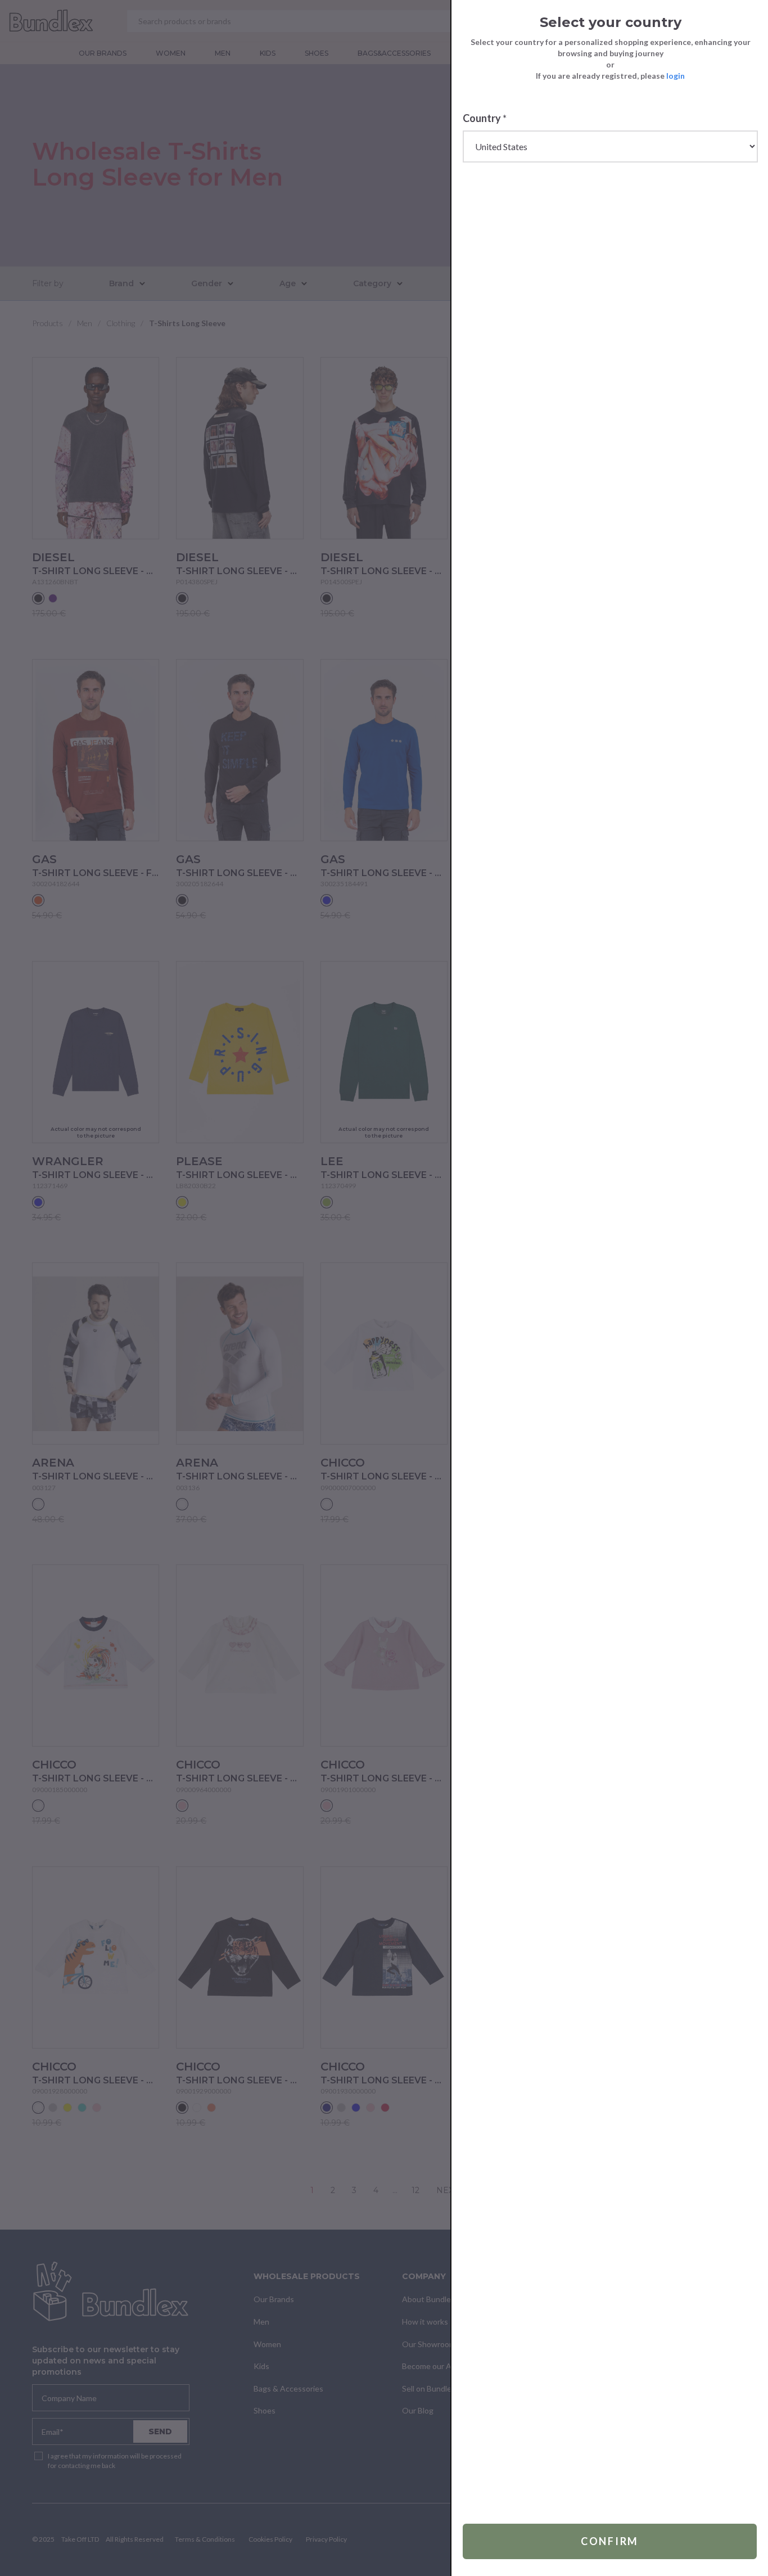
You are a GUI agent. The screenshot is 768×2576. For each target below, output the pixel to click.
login (676, 76)
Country (485, 118)
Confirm (610, 2541)
